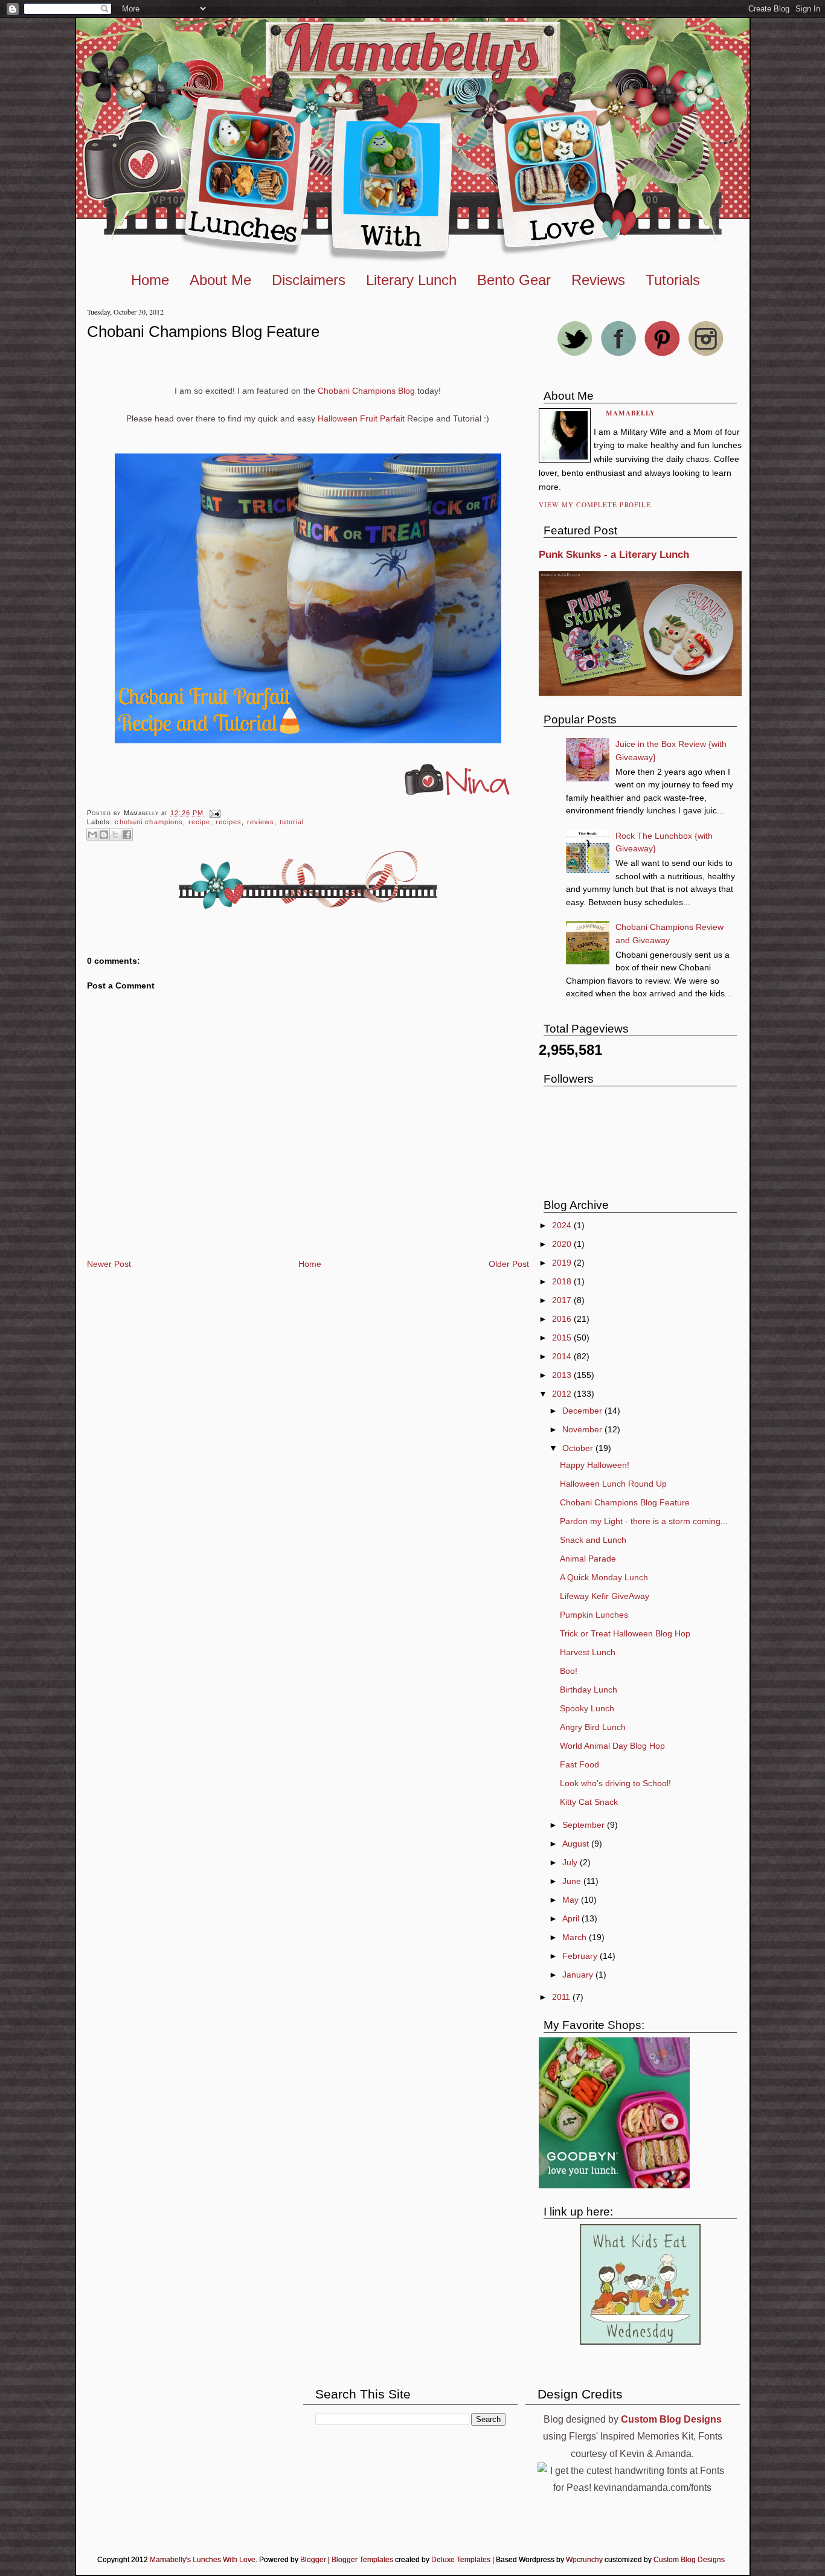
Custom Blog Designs (689, 2560)
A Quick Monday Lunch (604, 1577)
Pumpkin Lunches (594, 1615)
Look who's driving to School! (615, 1783)
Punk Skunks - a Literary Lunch (614, 555)
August (577, 1844)
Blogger (313, 2560)
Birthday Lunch (589, 1690)
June (573, 1881)
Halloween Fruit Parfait (361, 418)
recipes (229, 822)
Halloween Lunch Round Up (613, 1484)
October (579, 1448)
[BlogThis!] (104, 835)
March (576, 1937)
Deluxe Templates (461, 2560)
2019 (563, 1263)
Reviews (598, 280)
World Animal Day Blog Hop (612, 1746)
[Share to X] (115, 835)
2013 (563, 1375)
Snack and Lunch (593, 1540)
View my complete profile (595, 505)
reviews (261, 822)
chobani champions (149, 822)
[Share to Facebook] (127, 835)
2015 (563, 1338)
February (581, 1956)
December (583, 1411)
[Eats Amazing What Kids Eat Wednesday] (640, 2342)
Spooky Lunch (587, 1708)
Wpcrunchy (584, 2560)
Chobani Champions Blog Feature (203, 332)
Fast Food (579, 1764)
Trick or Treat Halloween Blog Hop (625, 1633)
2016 (563, 1319)
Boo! (569, 1671)
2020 (563, 1244)
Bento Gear (514, 280)
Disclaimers (309, 280)
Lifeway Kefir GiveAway (605, 1596)
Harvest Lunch (588, 1652)
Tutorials (673, 280)
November (583, 1429)
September (585, 1825)
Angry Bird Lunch (593, 1727)
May (572, 1900)
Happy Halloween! (595, 1465)
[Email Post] (213, 813)
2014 (563, 1356)
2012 (563, 1394)
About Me (220, 280)
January (579, 1975)
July (571, 1862)
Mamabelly (631, 413)
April (572, 1918)
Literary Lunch (411, 280)
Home (150, 280)
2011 (562, 1997)
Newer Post (109, 1264)
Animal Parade (588, 1559)
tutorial (292, 822)
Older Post (509, 1264)
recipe (200, 822)
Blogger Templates (362, 2560)
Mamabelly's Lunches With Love (203, 2560)
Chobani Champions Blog (365, 391)
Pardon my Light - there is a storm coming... (644, 1521)
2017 (563, 1300)
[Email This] (92, 835)
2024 (563, 1225)
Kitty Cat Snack (589, 1802)
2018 (563, 1281)
